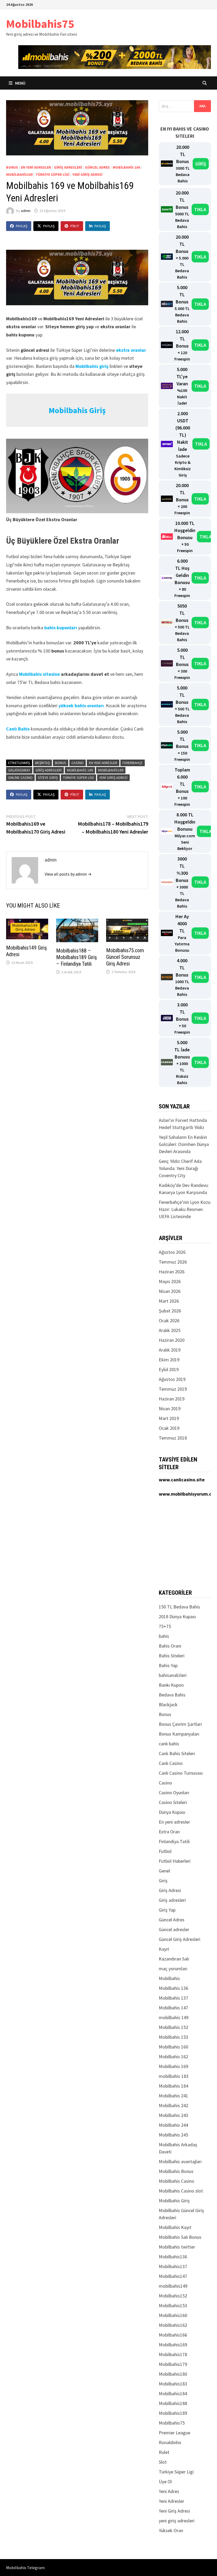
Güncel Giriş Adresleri (180, 1939)
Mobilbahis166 (173, 2335)
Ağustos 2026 (172, 1252)
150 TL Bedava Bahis (179, 1607)
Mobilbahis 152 (173, 2027)
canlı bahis (169, 1744)
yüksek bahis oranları (81, 706)
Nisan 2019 (170, 1409)
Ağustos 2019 (172, 1379)
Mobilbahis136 (173, 2257)
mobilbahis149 (173, 2286)
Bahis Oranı (170, 1646)
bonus (61, 763)
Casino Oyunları (174, 1793)
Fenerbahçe (133, 763)
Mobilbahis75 (40, 24)
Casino (78, 763)
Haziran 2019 (172, 1399)
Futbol (165, 1851)
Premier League (175, 2433)
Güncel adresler (174, 1929)
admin (26, 211)
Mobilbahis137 (173, 2266)
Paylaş (22, 226)
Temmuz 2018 (173, 1438)
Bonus (12, 167)
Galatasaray (19, 770)
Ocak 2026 (169, 1321)
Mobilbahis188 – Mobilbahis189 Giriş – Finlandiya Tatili (76, 957)
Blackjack (168, 1705)
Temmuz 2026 (173, 1262)
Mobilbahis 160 (173, 2047)
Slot (163, 2462)
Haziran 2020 (172, 1340)
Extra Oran (169, 1832)
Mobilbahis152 (173, 2296)
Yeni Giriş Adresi (87, 174)
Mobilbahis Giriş (174, 2201)
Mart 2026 (169, 1301)
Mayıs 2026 (170, 1281)
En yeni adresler (36, 167)
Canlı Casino (171, 1763)
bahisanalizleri (173, 1675)
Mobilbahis (169, 1978)
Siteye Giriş (48, 778)
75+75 (165, 1626)
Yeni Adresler (171, 2501)
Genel (164, 1871)
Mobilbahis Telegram (25, 2568)
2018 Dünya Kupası (177, 1617)
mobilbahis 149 (174, 2017)
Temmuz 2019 (173, 1389)
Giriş (163, 1881)
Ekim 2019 (169, 1360)
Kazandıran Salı (174, 1959)
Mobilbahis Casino (177, 2181)
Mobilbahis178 (173, 2354)
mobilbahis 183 (174, 2076)
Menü (20, 83)
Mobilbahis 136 (173, 1988)
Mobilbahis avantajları (180, 2161)
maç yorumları (173, 1969)
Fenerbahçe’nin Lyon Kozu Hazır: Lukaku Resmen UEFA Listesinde (185, 1209)
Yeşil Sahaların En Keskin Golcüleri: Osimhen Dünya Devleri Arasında (184, 1144)
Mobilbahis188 (173, 2403)
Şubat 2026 (170, 1311)
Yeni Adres (169, 2491)
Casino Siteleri (173, 1802)
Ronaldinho (170, 2442)
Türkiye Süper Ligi (52, 174)
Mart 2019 (169, 1418)
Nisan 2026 (170, 1291)
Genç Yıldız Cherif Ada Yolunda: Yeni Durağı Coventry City (180, 1168)
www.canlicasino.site (182, 1480)
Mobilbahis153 (173, 2306)
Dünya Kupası (172, 1812)
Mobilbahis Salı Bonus (180, 2237)
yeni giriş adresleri (177, 2521)
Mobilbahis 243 (173, 2115)
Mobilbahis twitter (177, 2247)
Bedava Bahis (172, 1695)
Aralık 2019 (170, 1350)
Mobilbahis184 (173, 2394)
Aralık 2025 (170, 1330)
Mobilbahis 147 (173, 2008)
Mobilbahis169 (19, 174)
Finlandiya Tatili (174, 1841)
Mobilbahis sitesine (39, 674)
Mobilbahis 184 (173, 2086)
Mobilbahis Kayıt (175, 2227)
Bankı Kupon (171, 1685)
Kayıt (164, 1949)
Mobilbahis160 (173, 2315)
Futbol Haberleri (175, 1861)
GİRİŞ (201, 164)
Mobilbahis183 (173, 2384)
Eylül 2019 (169, 1369)
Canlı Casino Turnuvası (181, 1773)
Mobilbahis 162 (173, 2057)
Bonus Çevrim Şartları (180, 1724)
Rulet (164, 2452)
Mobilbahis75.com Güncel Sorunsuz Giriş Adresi (125, 957)
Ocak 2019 (169, 1428)
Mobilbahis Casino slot (181, 2191)
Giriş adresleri (68, 167)
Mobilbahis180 (173, 2374)
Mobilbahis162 (173, 2325)
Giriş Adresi (170, 1890)
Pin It (75, 226)
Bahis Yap (168, 1665)
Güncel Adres (97, 167)
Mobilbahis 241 (173, 2096)
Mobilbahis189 (173, 2413)
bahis (164, 1636)
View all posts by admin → (68, 874)
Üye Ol (165, 2482)
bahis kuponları (61, 628)
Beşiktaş (42, 763)
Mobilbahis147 (173, 2276)
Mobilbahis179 (173, 2364)
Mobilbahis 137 (173, 1998)
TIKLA (200, 209)
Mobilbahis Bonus (176, 2171)
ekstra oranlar (131, 350)
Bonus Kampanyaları (179, 1734)
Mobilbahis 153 (173, 2037)
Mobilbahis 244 (173, 2125)
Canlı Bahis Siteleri (177, 1753)
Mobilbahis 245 (173, 2135)
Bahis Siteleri (172, 1656)
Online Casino (20, 778)
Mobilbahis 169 (126, 167)
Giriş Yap (167, 1910)
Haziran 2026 (172, 1272)
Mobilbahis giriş (92, 366)
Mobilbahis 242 (173, 2105)
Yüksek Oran (171, 2530)
